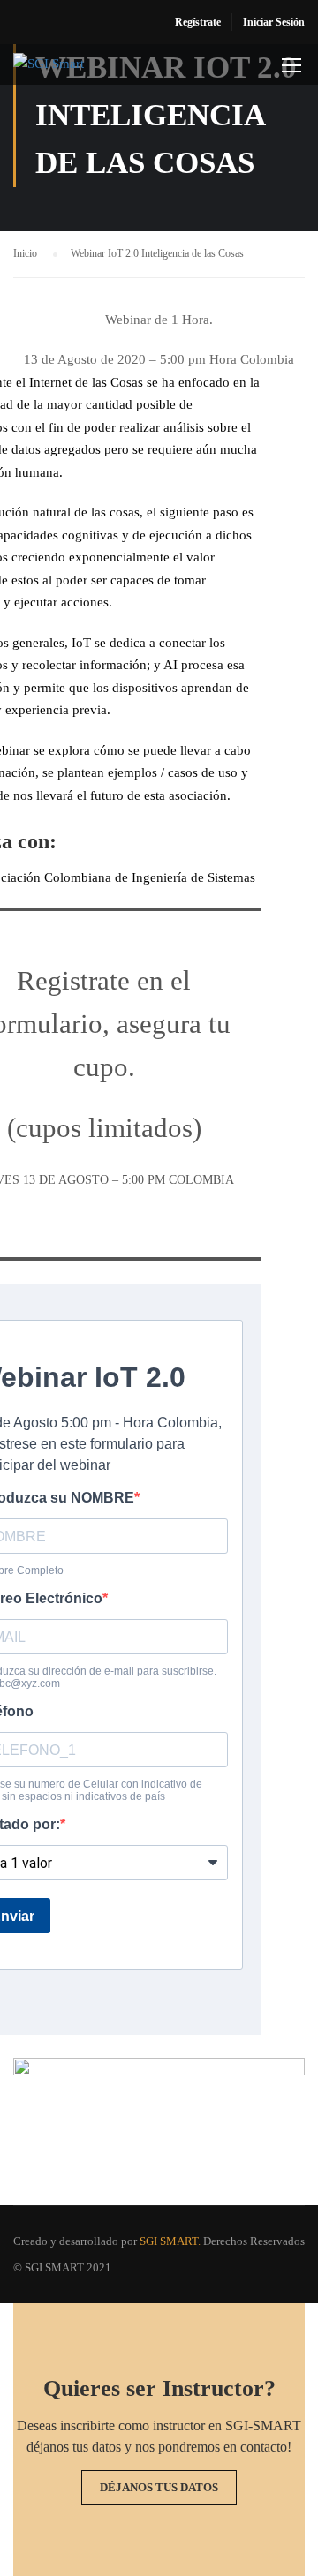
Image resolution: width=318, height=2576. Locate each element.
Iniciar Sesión (274, 22)
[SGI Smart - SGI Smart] (68, 69)
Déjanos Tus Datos (159, 2487)
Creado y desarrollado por (75, 2241)
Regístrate (198, 22)
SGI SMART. (170, 2241)
